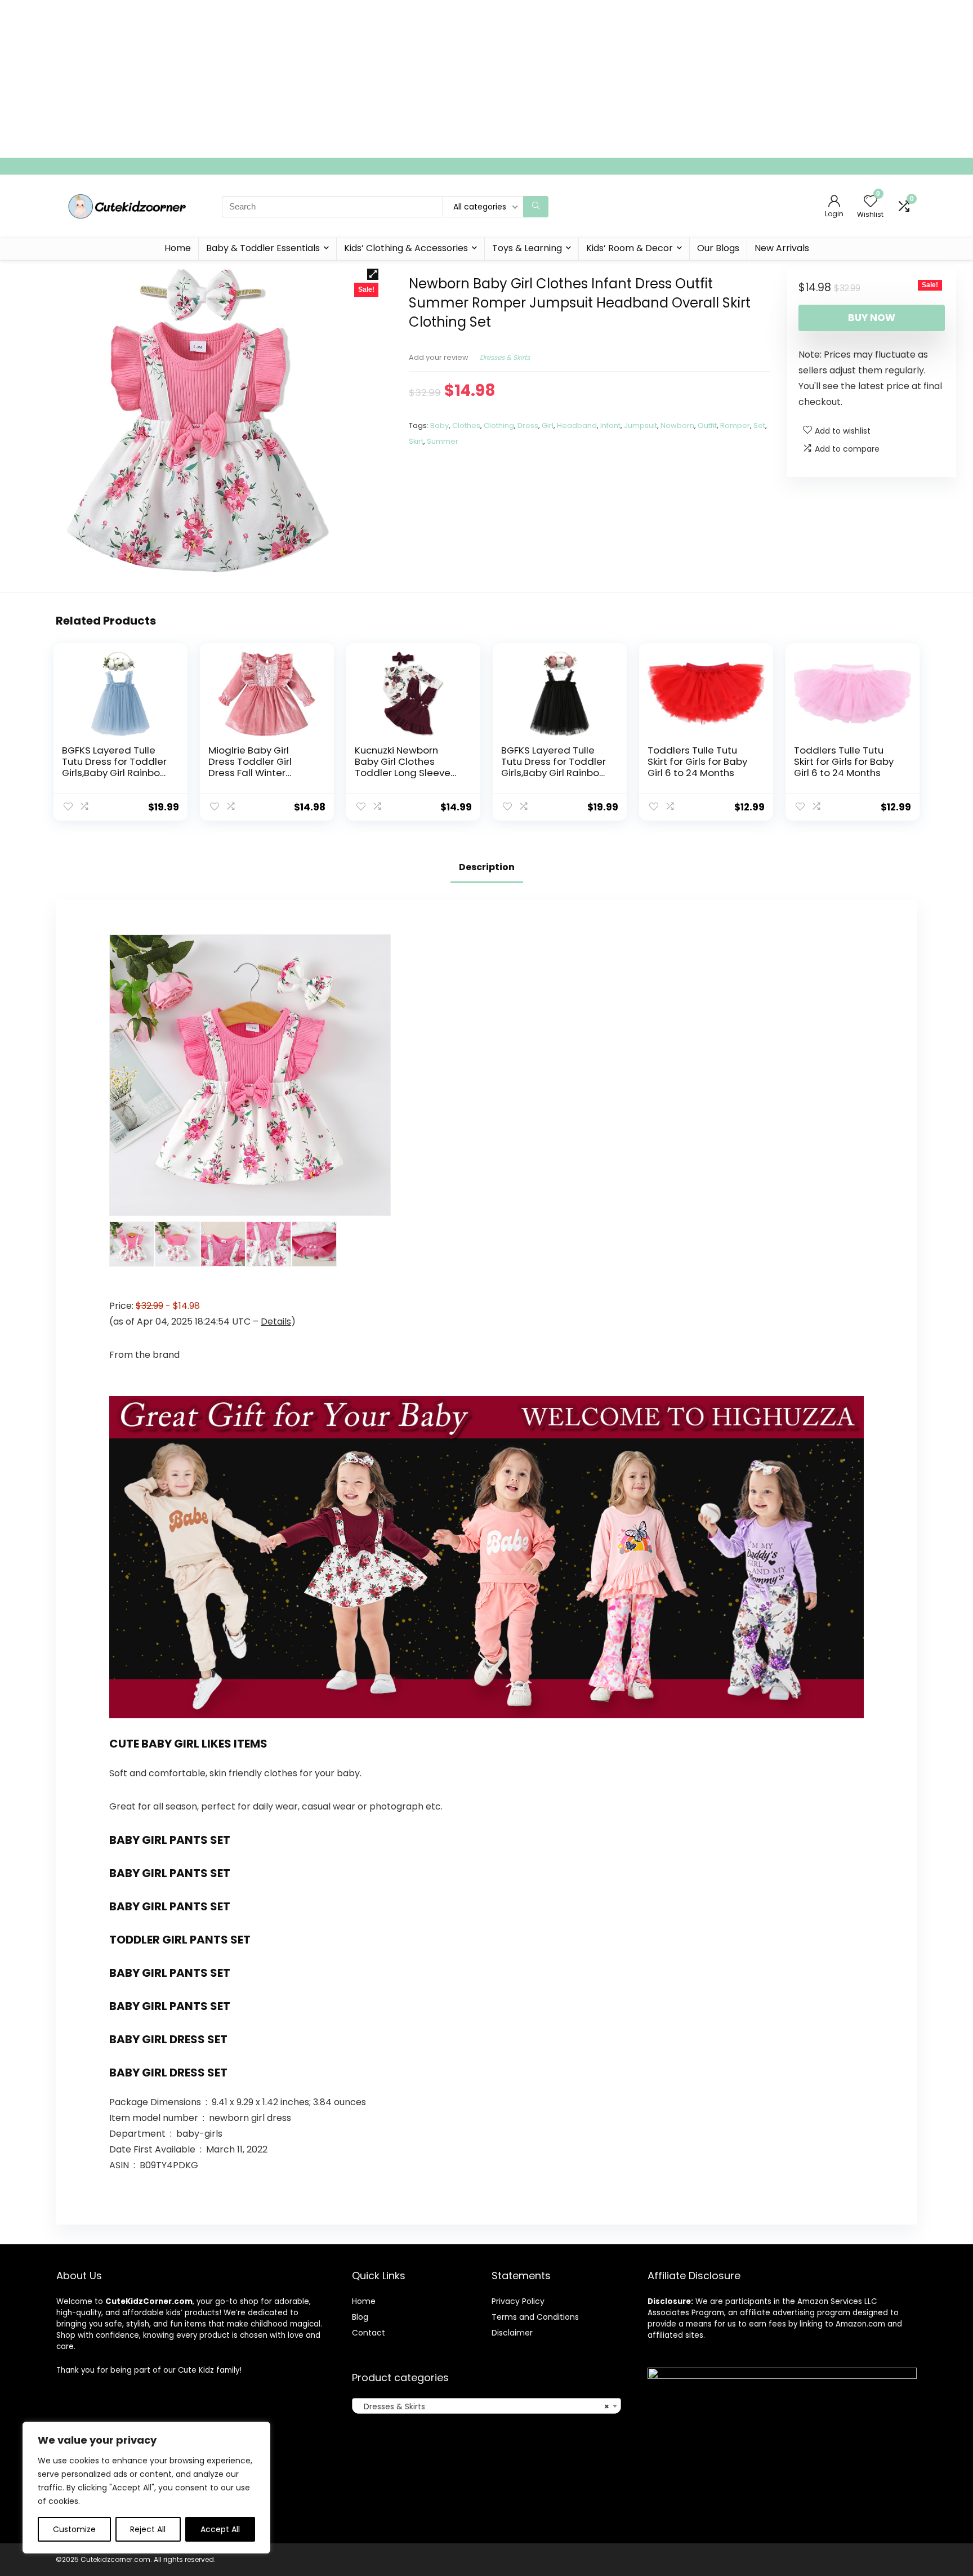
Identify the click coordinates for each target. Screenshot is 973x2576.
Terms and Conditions (535, 2317)
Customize (74, 2529)
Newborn (677, 425)
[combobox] (486, 2406)
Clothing (499, 425)
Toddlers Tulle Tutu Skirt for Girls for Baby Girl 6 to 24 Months (697, 761)
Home (178, 248)
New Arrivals (782, 248)
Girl (548, 425)
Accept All (220, 2529)
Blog (360, 2317)
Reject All (148, 2529)
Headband (577, 425)
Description (487, 867)
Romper (735, 425)
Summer (443, 441)
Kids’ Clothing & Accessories (406, 248)
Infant (610, 425)
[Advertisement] (338, 79)
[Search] (536, 207)
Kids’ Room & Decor (630, 248)
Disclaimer (512, 2333)
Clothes (466, 425)
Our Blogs (718, 248)
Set (759, 425)
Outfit (707, 425)
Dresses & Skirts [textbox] (483, 2406)
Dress (528, 425)
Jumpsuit (641, 425)
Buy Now (872, 318)
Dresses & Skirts (505, 357)
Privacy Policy (518, 2301)
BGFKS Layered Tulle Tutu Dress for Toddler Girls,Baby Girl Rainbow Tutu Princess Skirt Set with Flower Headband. (116, 773)
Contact (369, 2333)
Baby (439, 425)
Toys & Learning (527, 248)
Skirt (416, 441)
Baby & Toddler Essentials (263, 248)
